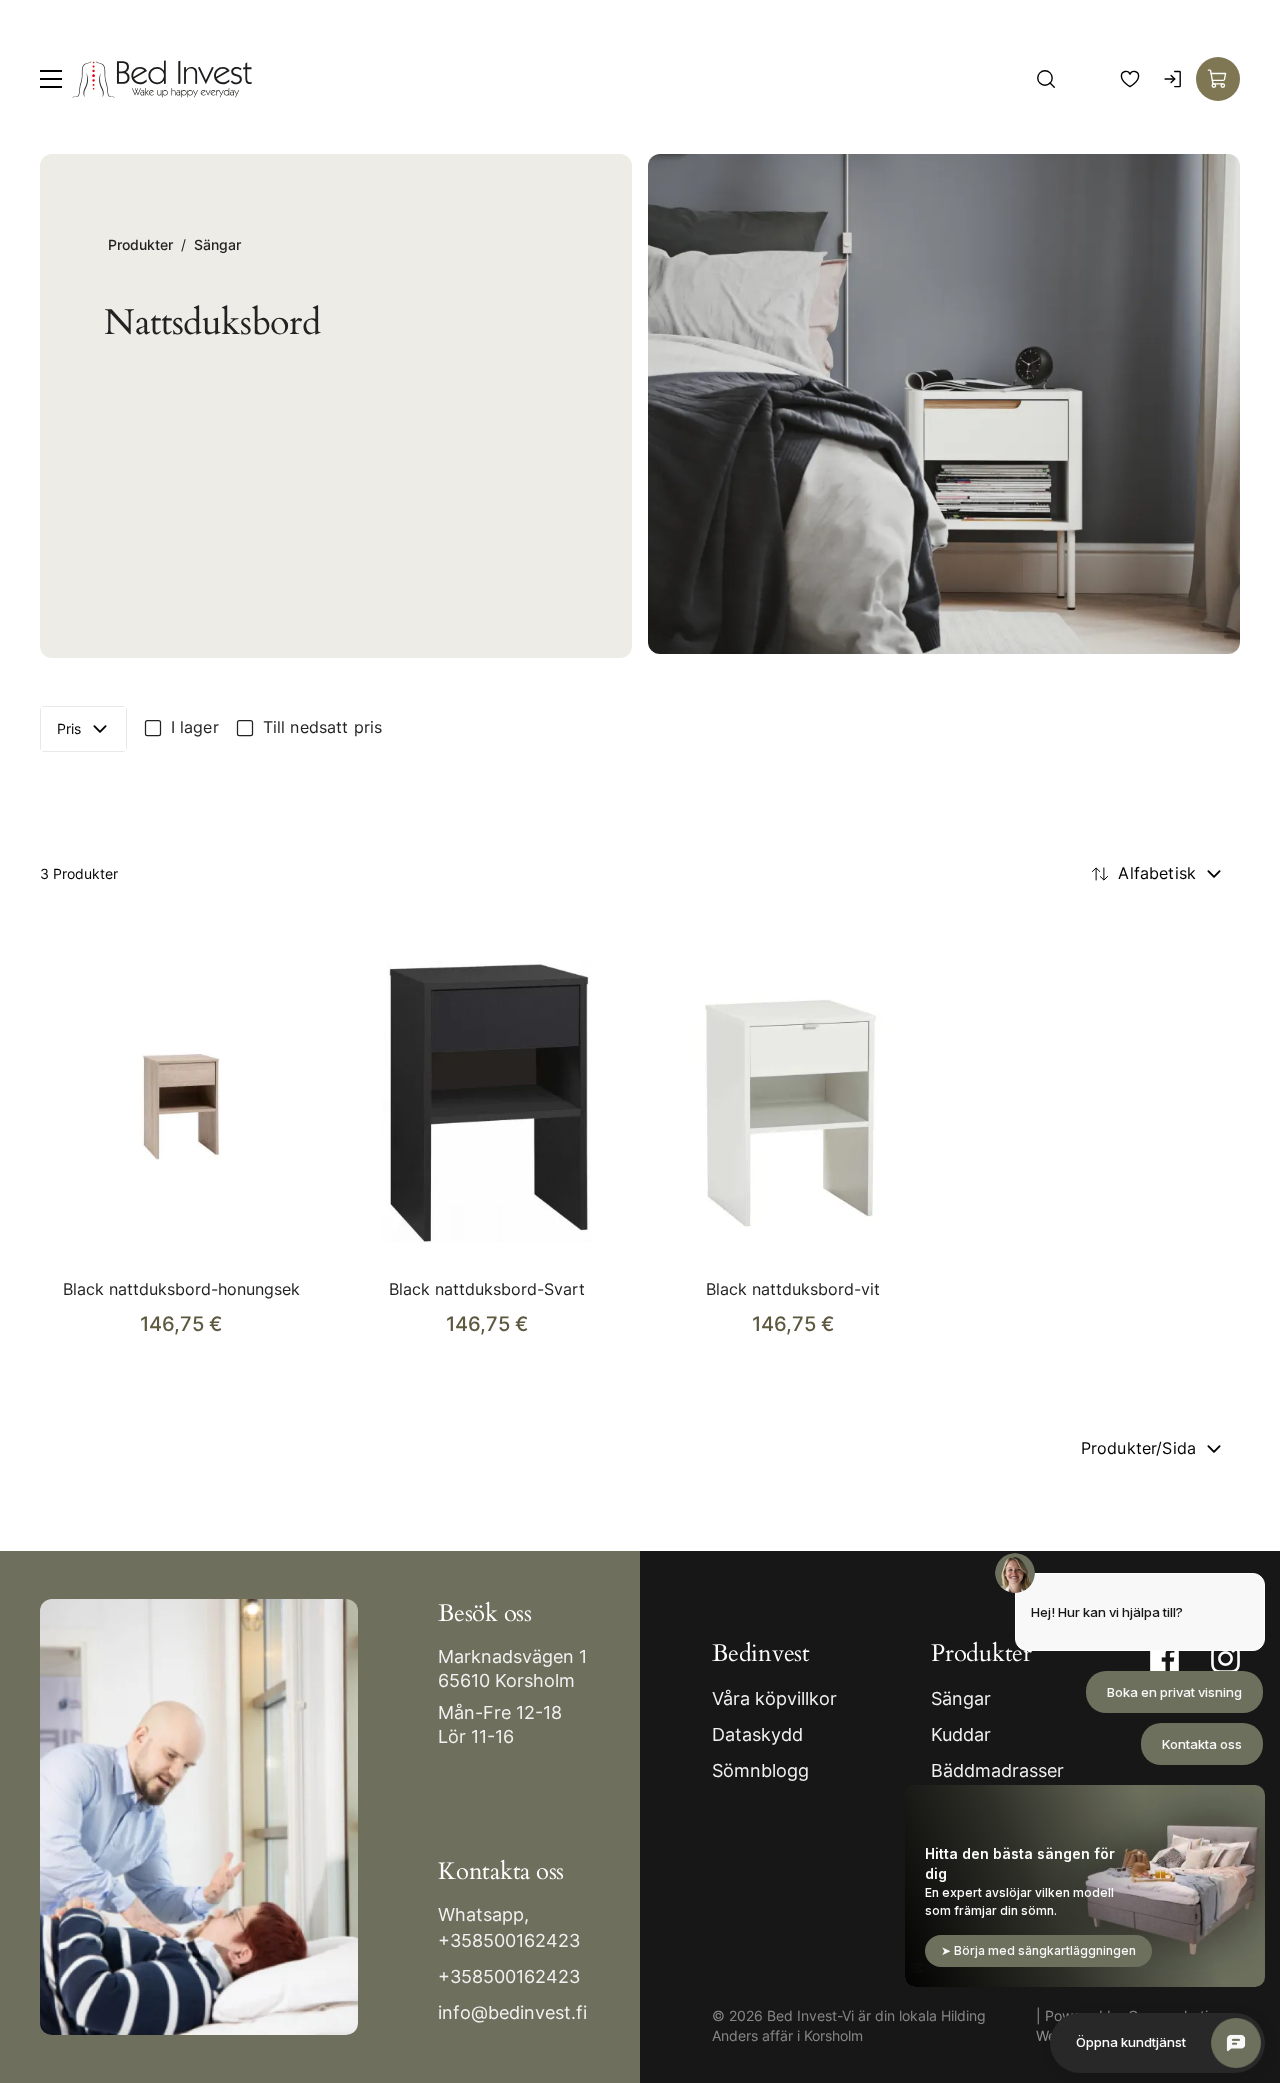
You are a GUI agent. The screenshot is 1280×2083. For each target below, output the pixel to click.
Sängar (217, 244)
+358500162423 (509, 1940)
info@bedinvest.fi (512, 2012)
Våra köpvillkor (774, 1698)
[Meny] (51, 79)
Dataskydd (757, 1734)
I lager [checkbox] (195, 727)
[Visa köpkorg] (1218, 79)
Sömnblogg (760, 1770)
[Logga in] (1174, 79)
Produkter (140, 244)
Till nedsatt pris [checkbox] (323, 727)
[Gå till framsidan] (162, 79)
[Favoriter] (1130, 79)
